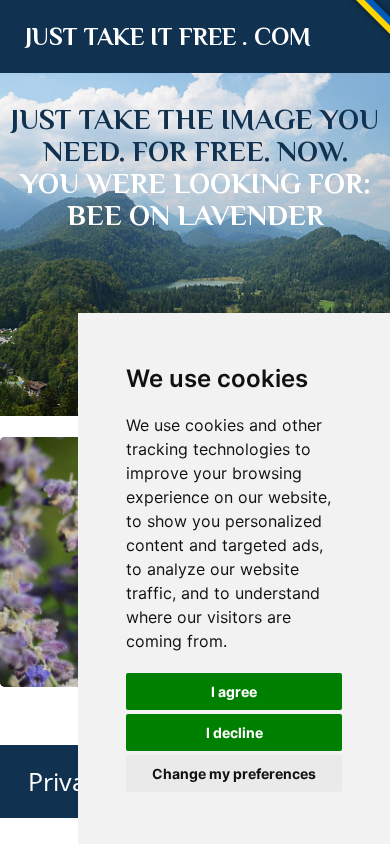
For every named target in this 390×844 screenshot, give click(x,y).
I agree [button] (234, 691)
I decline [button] (234, 732)
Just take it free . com (168, 36)
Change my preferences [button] (234, 773)
